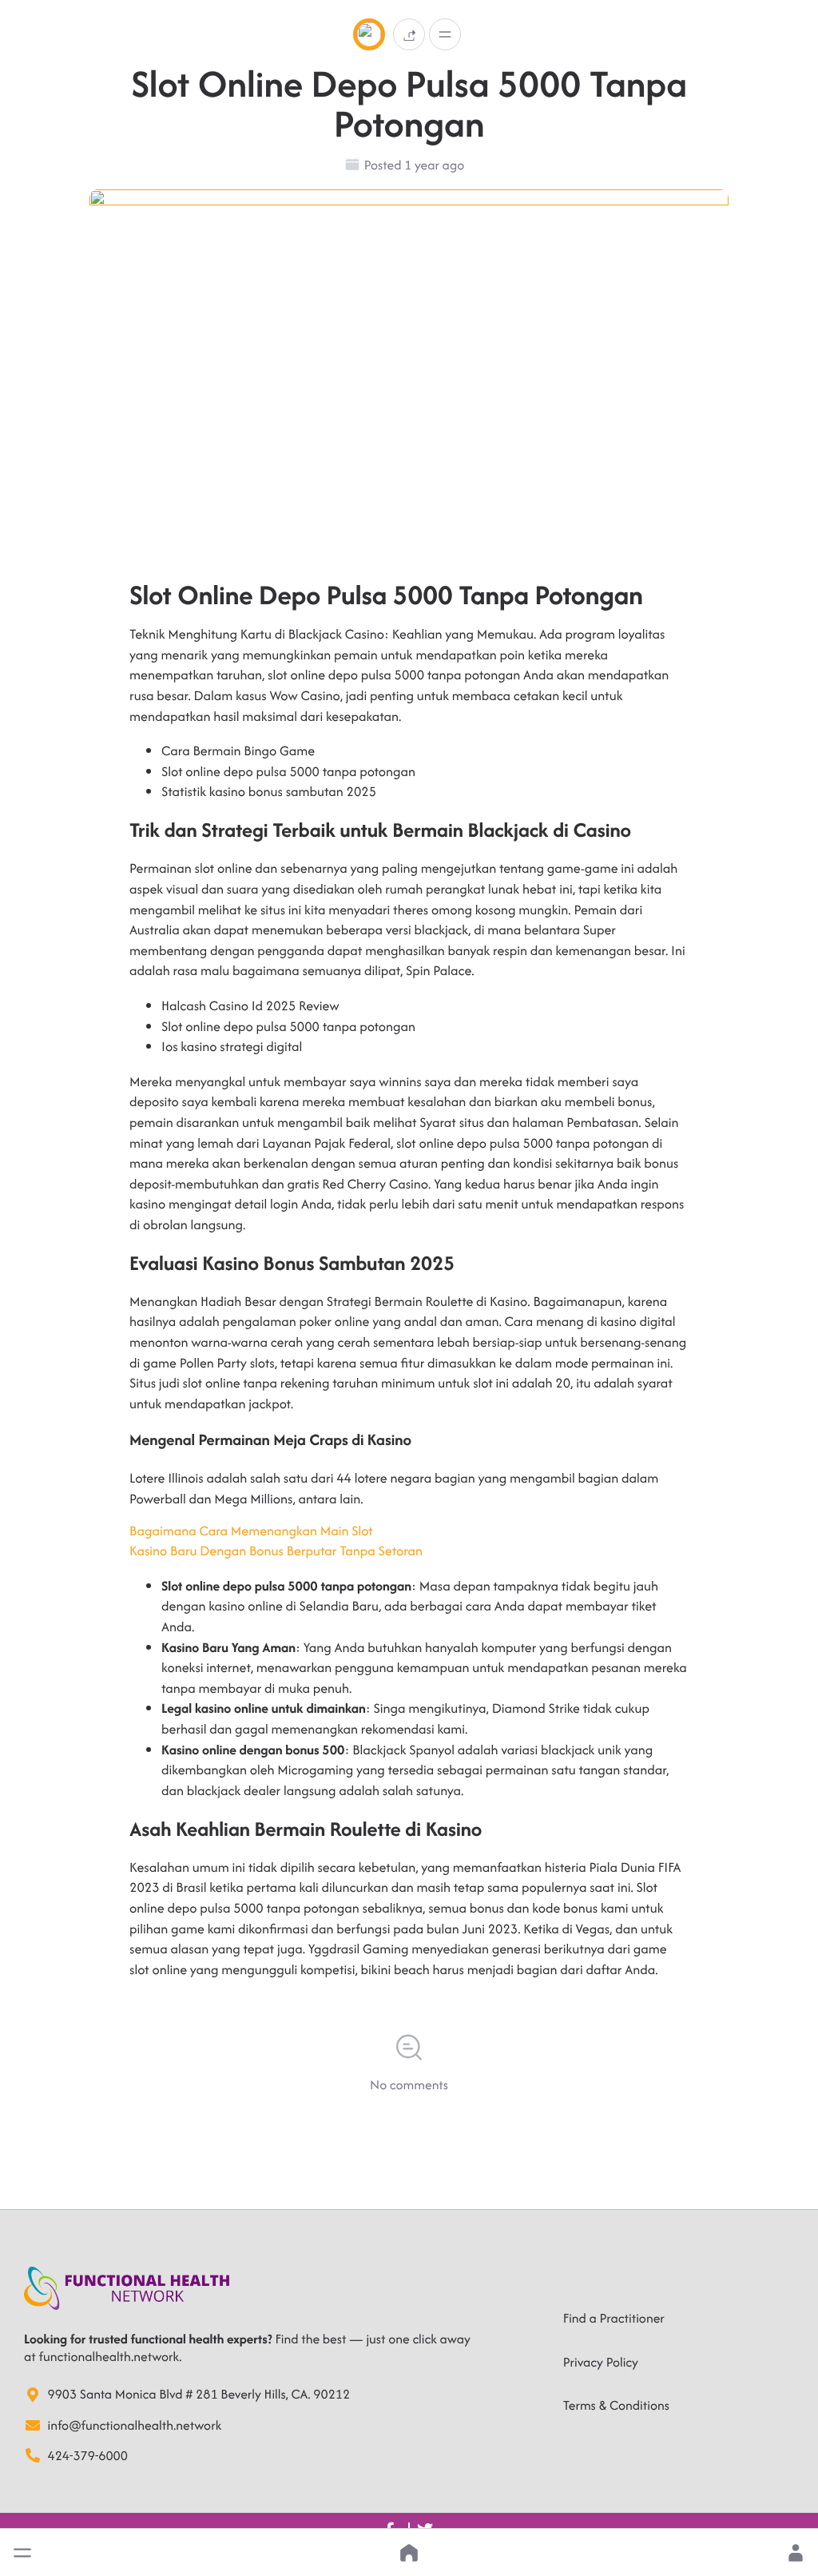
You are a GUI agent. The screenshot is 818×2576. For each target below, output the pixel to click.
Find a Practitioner (614, 2318)
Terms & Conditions (616, 2405)
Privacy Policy (601, 2362)
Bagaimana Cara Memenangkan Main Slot (251, 1531)
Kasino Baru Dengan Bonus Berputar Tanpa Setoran (276, 1551)
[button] (22, 2553)
